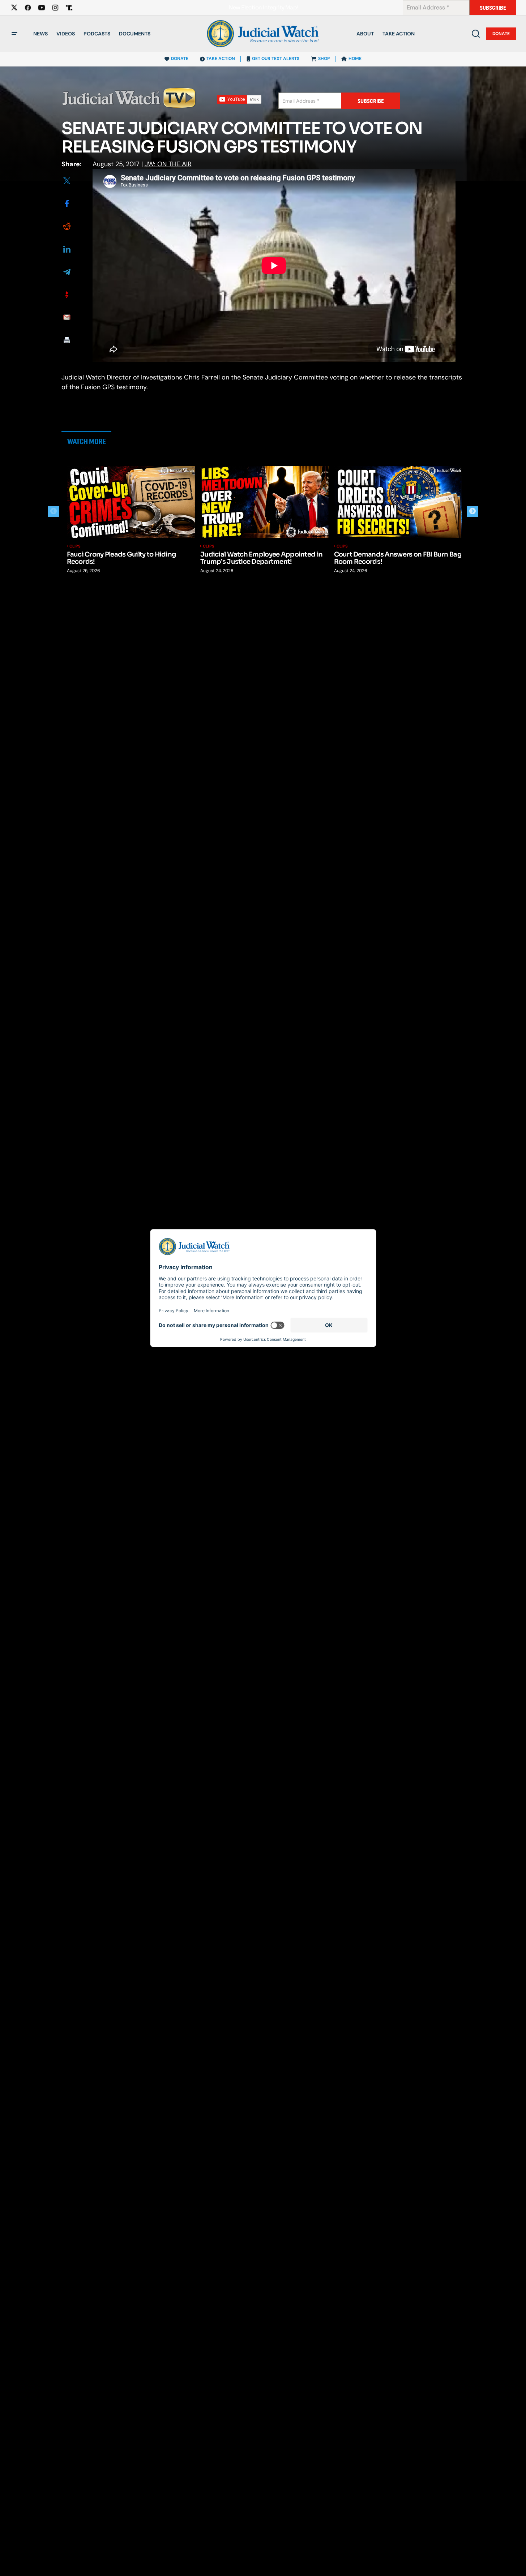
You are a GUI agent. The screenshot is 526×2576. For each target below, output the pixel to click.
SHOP (324, 59)
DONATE (180, 59)
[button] (14, 34)
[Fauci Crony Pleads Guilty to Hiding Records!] (131, 502)
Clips (75, 546)
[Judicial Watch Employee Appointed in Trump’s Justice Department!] (264, 502)
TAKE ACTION (221, 59)
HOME (355, 59)
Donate (501, 34)
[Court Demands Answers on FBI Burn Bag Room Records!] (398, 502)
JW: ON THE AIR (168, 164)
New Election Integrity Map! (263, 8)
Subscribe (493, 8)
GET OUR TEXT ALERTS (276, 59)
